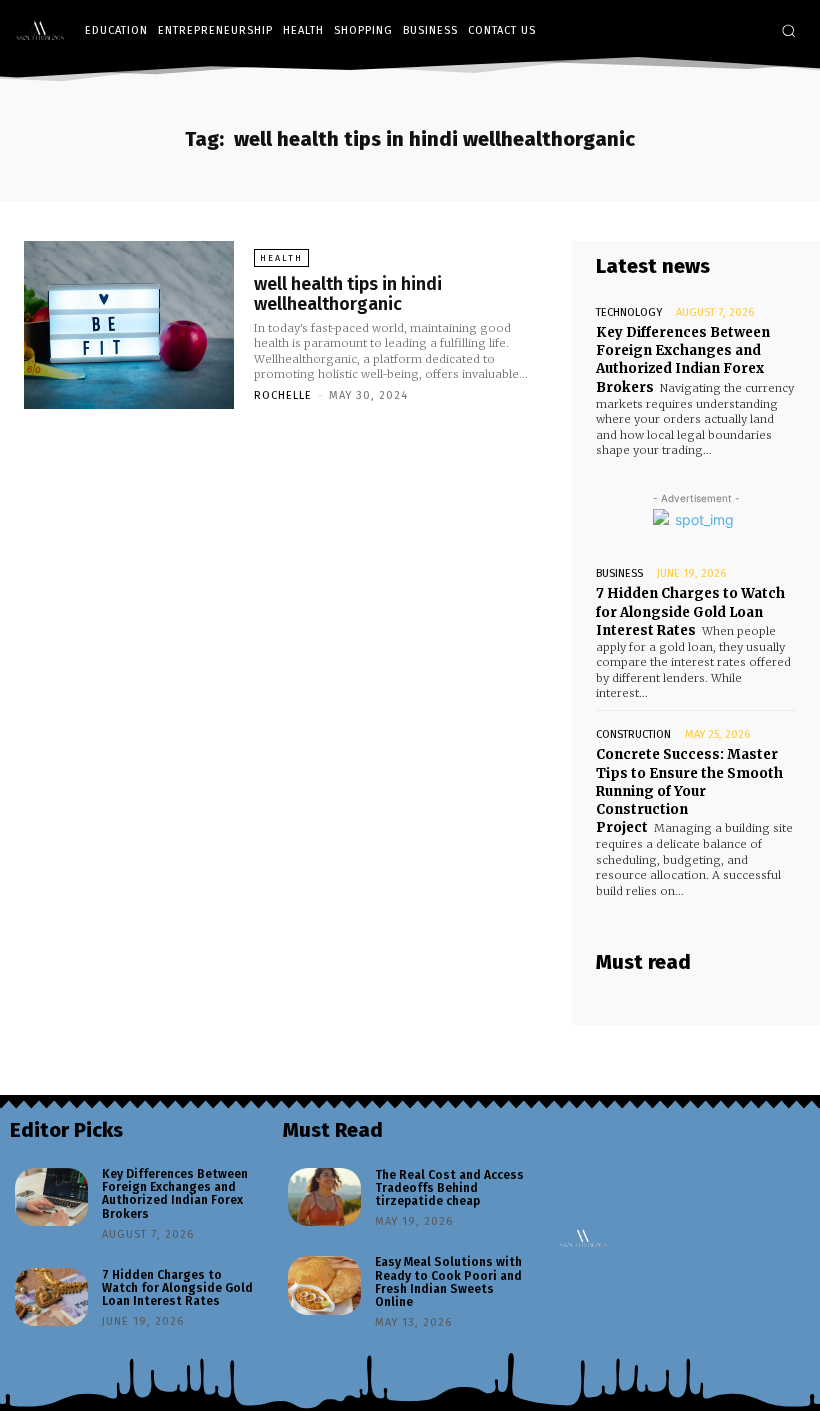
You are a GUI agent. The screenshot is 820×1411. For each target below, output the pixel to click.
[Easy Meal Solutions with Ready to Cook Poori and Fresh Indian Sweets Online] (324, 1285)
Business (619, 573)
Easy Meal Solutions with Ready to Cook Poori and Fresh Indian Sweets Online (448, 1282)
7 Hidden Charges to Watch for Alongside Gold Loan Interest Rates (690, 611)
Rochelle (283, 395)
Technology (629, 312)
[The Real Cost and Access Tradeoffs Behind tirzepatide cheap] (324, 1197)
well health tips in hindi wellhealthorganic (348, 294)
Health (281, 258)
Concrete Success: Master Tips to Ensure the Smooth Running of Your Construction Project (689, 791)
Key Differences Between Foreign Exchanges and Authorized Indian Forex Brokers (683, 360)
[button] (788, 30)
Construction (633, 734)
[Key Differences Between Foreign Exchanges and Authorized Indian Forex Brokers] (51, 1197)
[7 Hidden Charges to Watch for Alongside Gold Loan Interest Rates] (51, 1297)
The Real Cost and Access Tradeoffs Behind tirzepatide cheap (449, 1188)
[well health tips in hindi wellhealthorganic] (129, 325)
